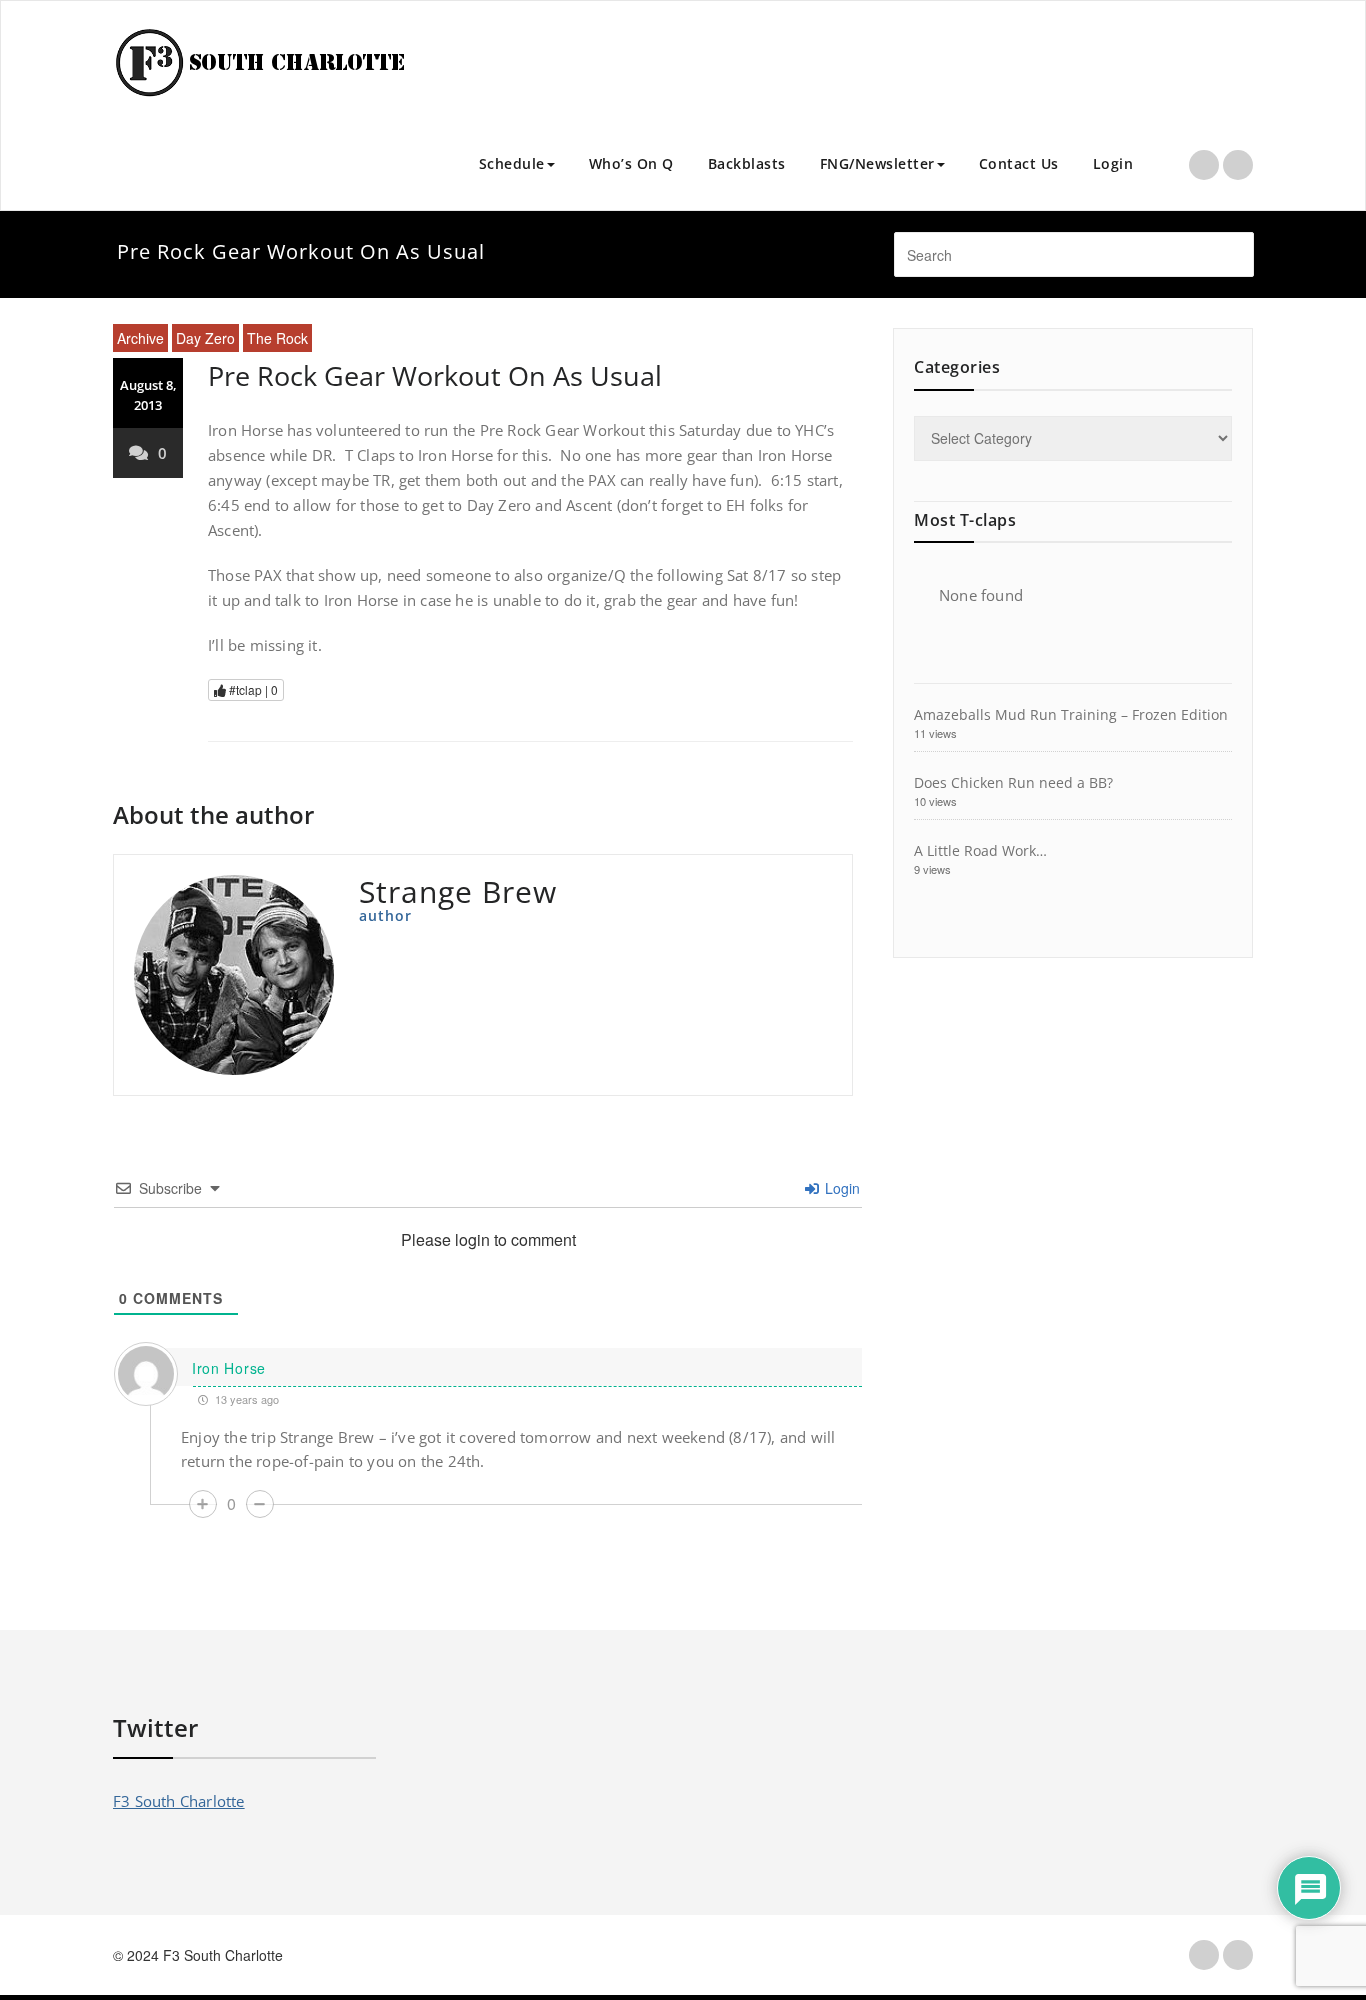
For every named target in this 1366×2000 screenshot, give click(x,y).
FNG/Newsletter (877, 163)
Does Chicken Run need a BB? (1013, 782)
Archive (140, 338)
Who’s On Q (631, 163)
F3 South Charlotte (179, 1801)
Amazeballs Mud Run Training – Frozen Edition (1071, 714)
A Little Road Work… (980, 850)
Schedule (512, 163)
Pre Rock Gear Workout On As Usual (435, 375)
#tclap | (252, 689)
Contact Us (1019, 163)
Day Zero (205, 338)
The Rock (277, 338)
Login (1113, 163)
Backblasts (747, 163)
